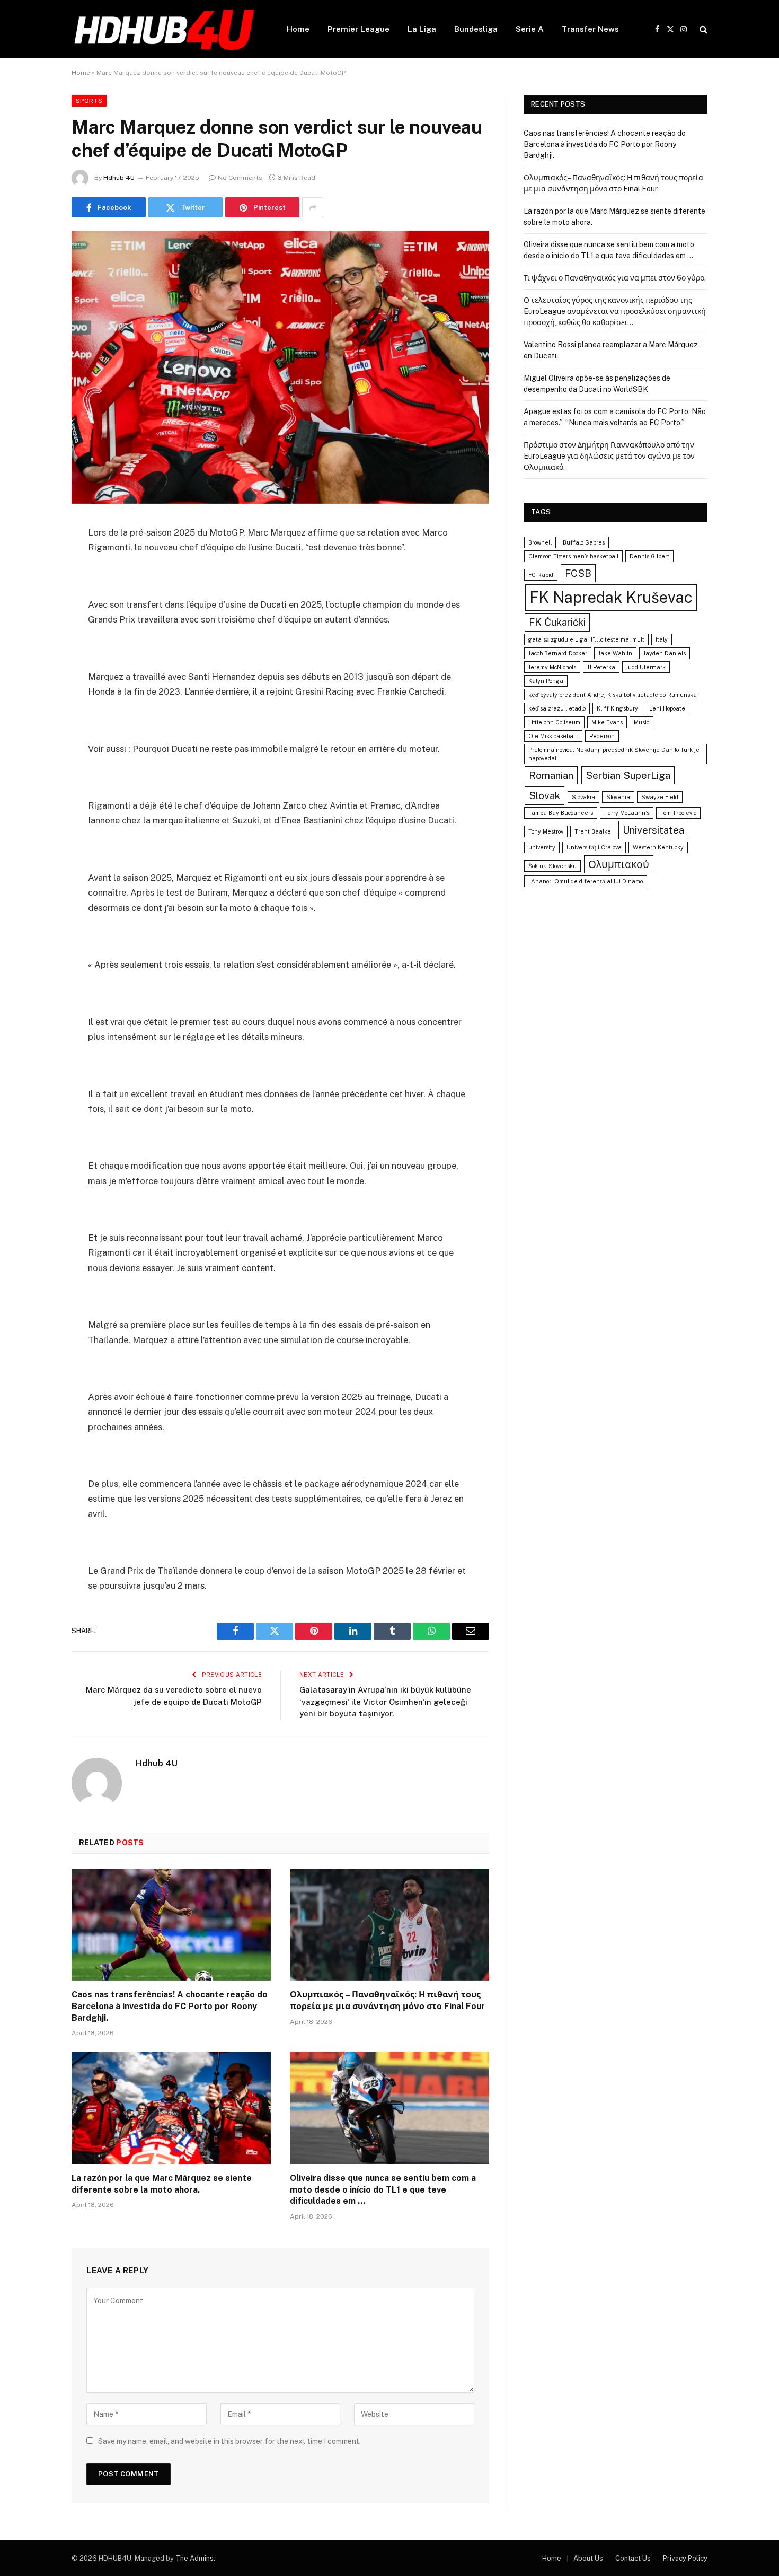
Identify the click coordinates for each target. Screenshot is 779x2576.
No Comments (240, 178)
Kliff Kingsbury (617, 708)
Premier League (358, 29)
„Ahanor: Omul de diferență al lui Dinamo (586, 881)
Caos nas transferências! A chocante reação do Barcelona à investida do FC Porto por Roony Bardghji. (170, 2006)
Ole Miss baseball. (553, 736)
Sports (89, 101)
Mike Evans (607, 722)
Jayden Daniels (665, 653)
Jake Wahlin (615, 653)
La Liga (422, 29)
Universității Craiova (594, 847)
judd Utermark (646, 667)
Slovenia (618, 797)
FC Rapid (541, 575)
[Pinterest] (34, 637)
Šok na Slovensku (552, 866)
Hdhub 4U (119, 178)
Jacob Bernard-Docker (558, 653)
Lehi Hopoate (667, 708)
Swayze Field (660, 797)
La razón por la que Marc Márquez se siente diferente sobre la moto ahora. (162, 2184)
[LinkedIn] (34, 610)
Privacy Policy (685, 2558)
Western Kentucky (658, 847)
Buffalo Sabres (584, 542)
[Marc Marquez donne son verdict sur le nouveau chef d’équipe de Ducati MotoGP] (280, 367)
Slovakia (583, 797)
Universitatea (653, 830)
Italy (662, 639)
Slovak (545, 795)
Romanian (551, 775)
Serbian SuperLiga (628, 775)
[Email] (34, 664)
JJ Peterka (601, 667)
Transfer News (590, 29)
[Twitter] (34, 583)
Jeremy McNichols (552, 667)
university (542, 847)
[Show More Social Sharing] (313, 207)
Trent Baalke (593, 831)
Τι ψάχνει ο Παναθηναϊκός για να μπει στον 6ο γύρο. (615, 278)
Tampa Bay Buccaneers (561, 813)
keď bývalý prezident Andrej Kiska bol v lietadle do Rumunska (613, 695)
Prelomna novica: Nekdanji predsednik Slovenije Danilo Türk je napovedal (614, 754)
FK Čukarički (557, 622)
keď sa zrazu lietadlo (557, 708)
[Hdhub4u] (165, 29)
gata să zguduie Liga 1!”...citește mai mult (586, 639)
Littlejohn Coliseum (554, 722)
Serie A (530, 29)
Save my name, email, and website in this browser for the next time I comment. (229, 2441)
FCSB (578, 573)
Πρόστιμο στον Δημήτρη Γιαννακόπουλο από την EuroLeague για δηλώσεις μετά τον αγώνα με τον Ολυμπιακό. (609, 456)
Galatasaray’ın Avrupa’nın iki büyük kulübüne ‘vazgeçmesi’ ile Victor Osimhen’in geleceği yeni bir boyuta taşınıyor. (385, 1702)
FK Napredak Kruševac (611, 597)
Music (641, 722)
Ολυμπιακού (619, 864)
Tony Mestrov (546, 831)
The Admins (194, 2558)
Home (298, 29)
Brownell (540, 542)
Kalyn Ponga (546, 681)
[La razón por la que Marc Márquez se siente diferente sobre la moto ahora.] (171, 2108)
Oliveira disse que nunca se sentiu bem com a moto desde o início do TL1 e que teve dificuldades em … (383, 2190)
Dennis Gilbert (649, 556)
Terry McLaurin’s (627, 813)
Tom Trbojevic (678, 813)
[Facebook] (34, 556)
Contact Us (633, 2558)
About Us (588, 2558)
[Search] (702, 29)
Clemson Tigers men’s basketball (573, 556)
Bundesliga (476, 29)
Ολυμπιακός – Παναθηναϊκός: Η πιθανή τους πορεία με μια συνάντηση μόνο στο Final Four (387, 2000)
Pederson (602, 736)
